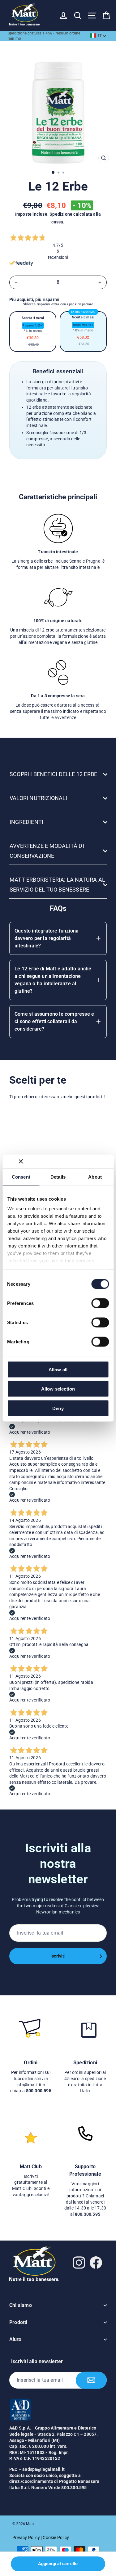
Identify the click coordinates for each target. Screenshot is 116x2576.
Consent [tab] (21, 1177)
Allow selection (58, 1389)
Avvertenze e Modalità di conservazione (47, 851)
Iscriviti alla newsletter (37, 2361)
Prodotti (18, 2322)
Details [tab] (58, 1177)
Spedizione (61, 214)
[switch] (100, 1303)
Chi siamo (21, 2305)
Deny (58, 1408)
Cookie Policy (56, 2538)
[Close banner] (21, 1161)
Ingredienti (26, 822)
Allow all (58, 1369)
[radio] (33, 332)
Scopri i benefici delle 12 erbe (53, 774)
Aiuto (15, 2339)
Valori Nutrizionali (39, 798)
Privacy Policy (26, 2538)
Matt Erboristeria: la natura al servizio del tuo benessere (57, 885)
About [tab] (95, 1177)
